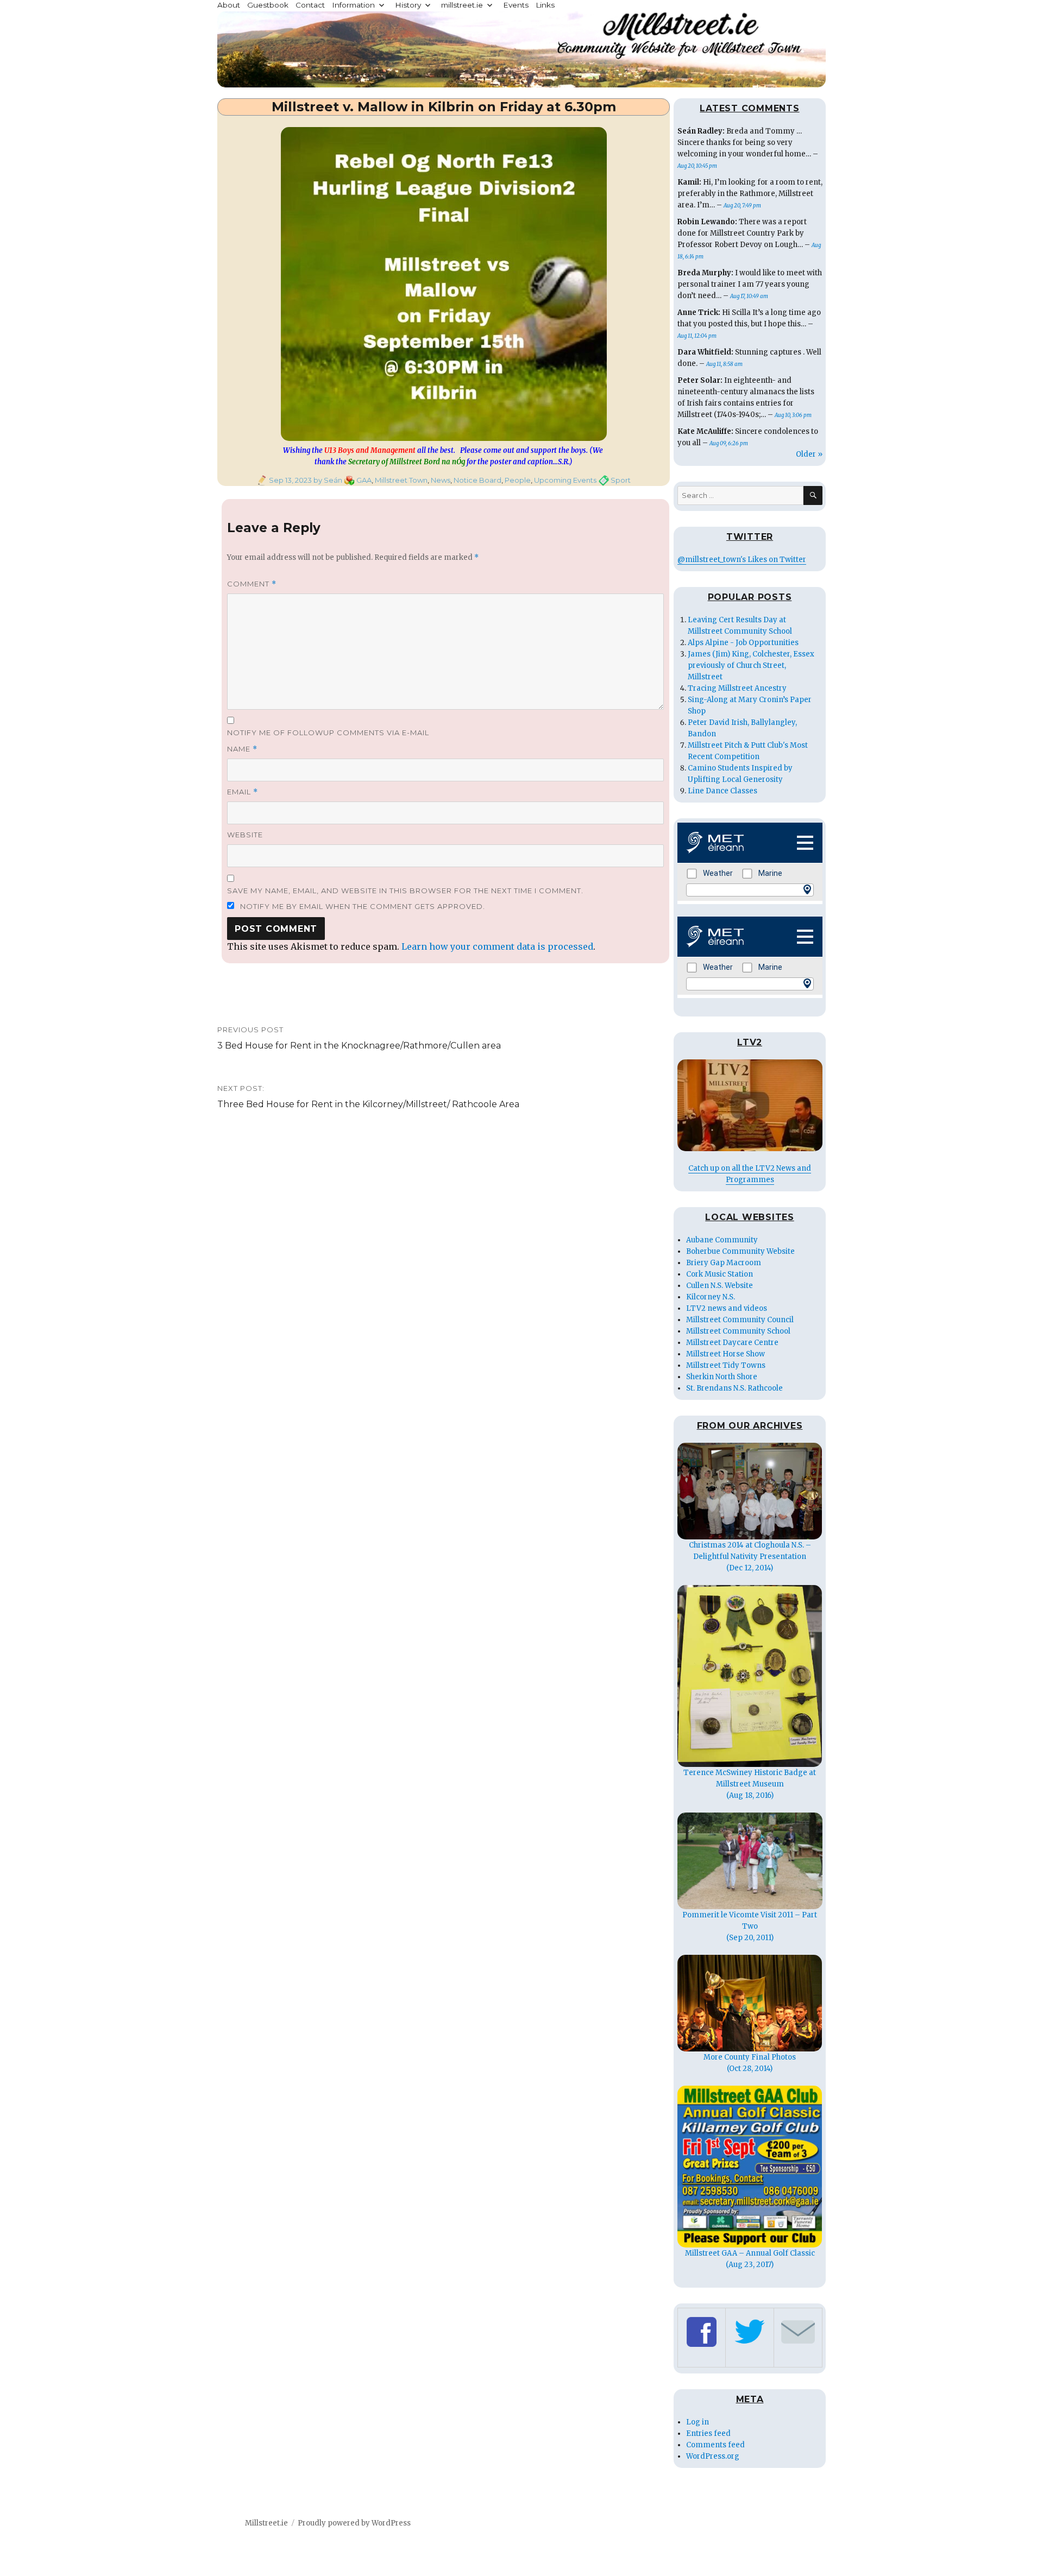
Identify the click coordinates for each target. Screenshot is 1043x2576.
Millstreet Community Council (740, 1320)
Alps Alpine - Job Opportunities (743, 643)
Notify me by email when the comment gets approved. (362, 906)
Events (516, 5)
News (441, 480)
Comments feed (715, 2445)
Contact (310, 5)
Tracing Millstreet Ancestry (737, 688)
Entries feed (708, 2433)
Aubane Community (722, 1240)
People (518, 480)
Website (245, 835)
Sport (621, 480)
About (229, 5)
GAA (364, 480)
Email (243, 792)
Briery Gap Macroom (724, 1263)
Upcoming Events (565, 480)
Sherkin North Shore (722, 1377)
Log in (698, 2422)
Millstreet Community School (738, 1331)
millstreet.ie (462, 5)
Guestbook (268, 5)
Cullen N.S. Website (720, 1286)
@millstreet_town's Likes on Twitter (742, 560)
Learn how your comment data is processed (497, 946)
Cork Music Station (720, 1274)
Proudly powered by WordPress (354, 2523)
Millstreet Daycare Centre (732, 1343)
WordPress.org (713, 2456)
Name (242, 749)
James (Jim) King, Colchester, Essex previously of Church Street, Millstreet (751, 665)
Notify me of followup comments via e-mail (328, 733)
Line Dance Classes (722, 791)
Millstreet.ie (266, 2523)
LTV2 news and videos (727, 1308)
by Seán (327, 480)
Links (545, 5)
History (408, 5)
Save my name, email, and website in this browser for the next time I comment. (405, 891)
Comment (252, 584)
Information (353, 5)
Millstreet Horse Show (725, 1354)
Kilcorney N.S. (711, 1297)
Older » (809, 454)
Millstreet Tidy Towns (726, 1365)
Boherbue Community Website (740, 1251)
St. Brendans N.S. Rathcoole (734, 1388)
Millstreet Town (401, 480)
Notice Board (477, 480)
